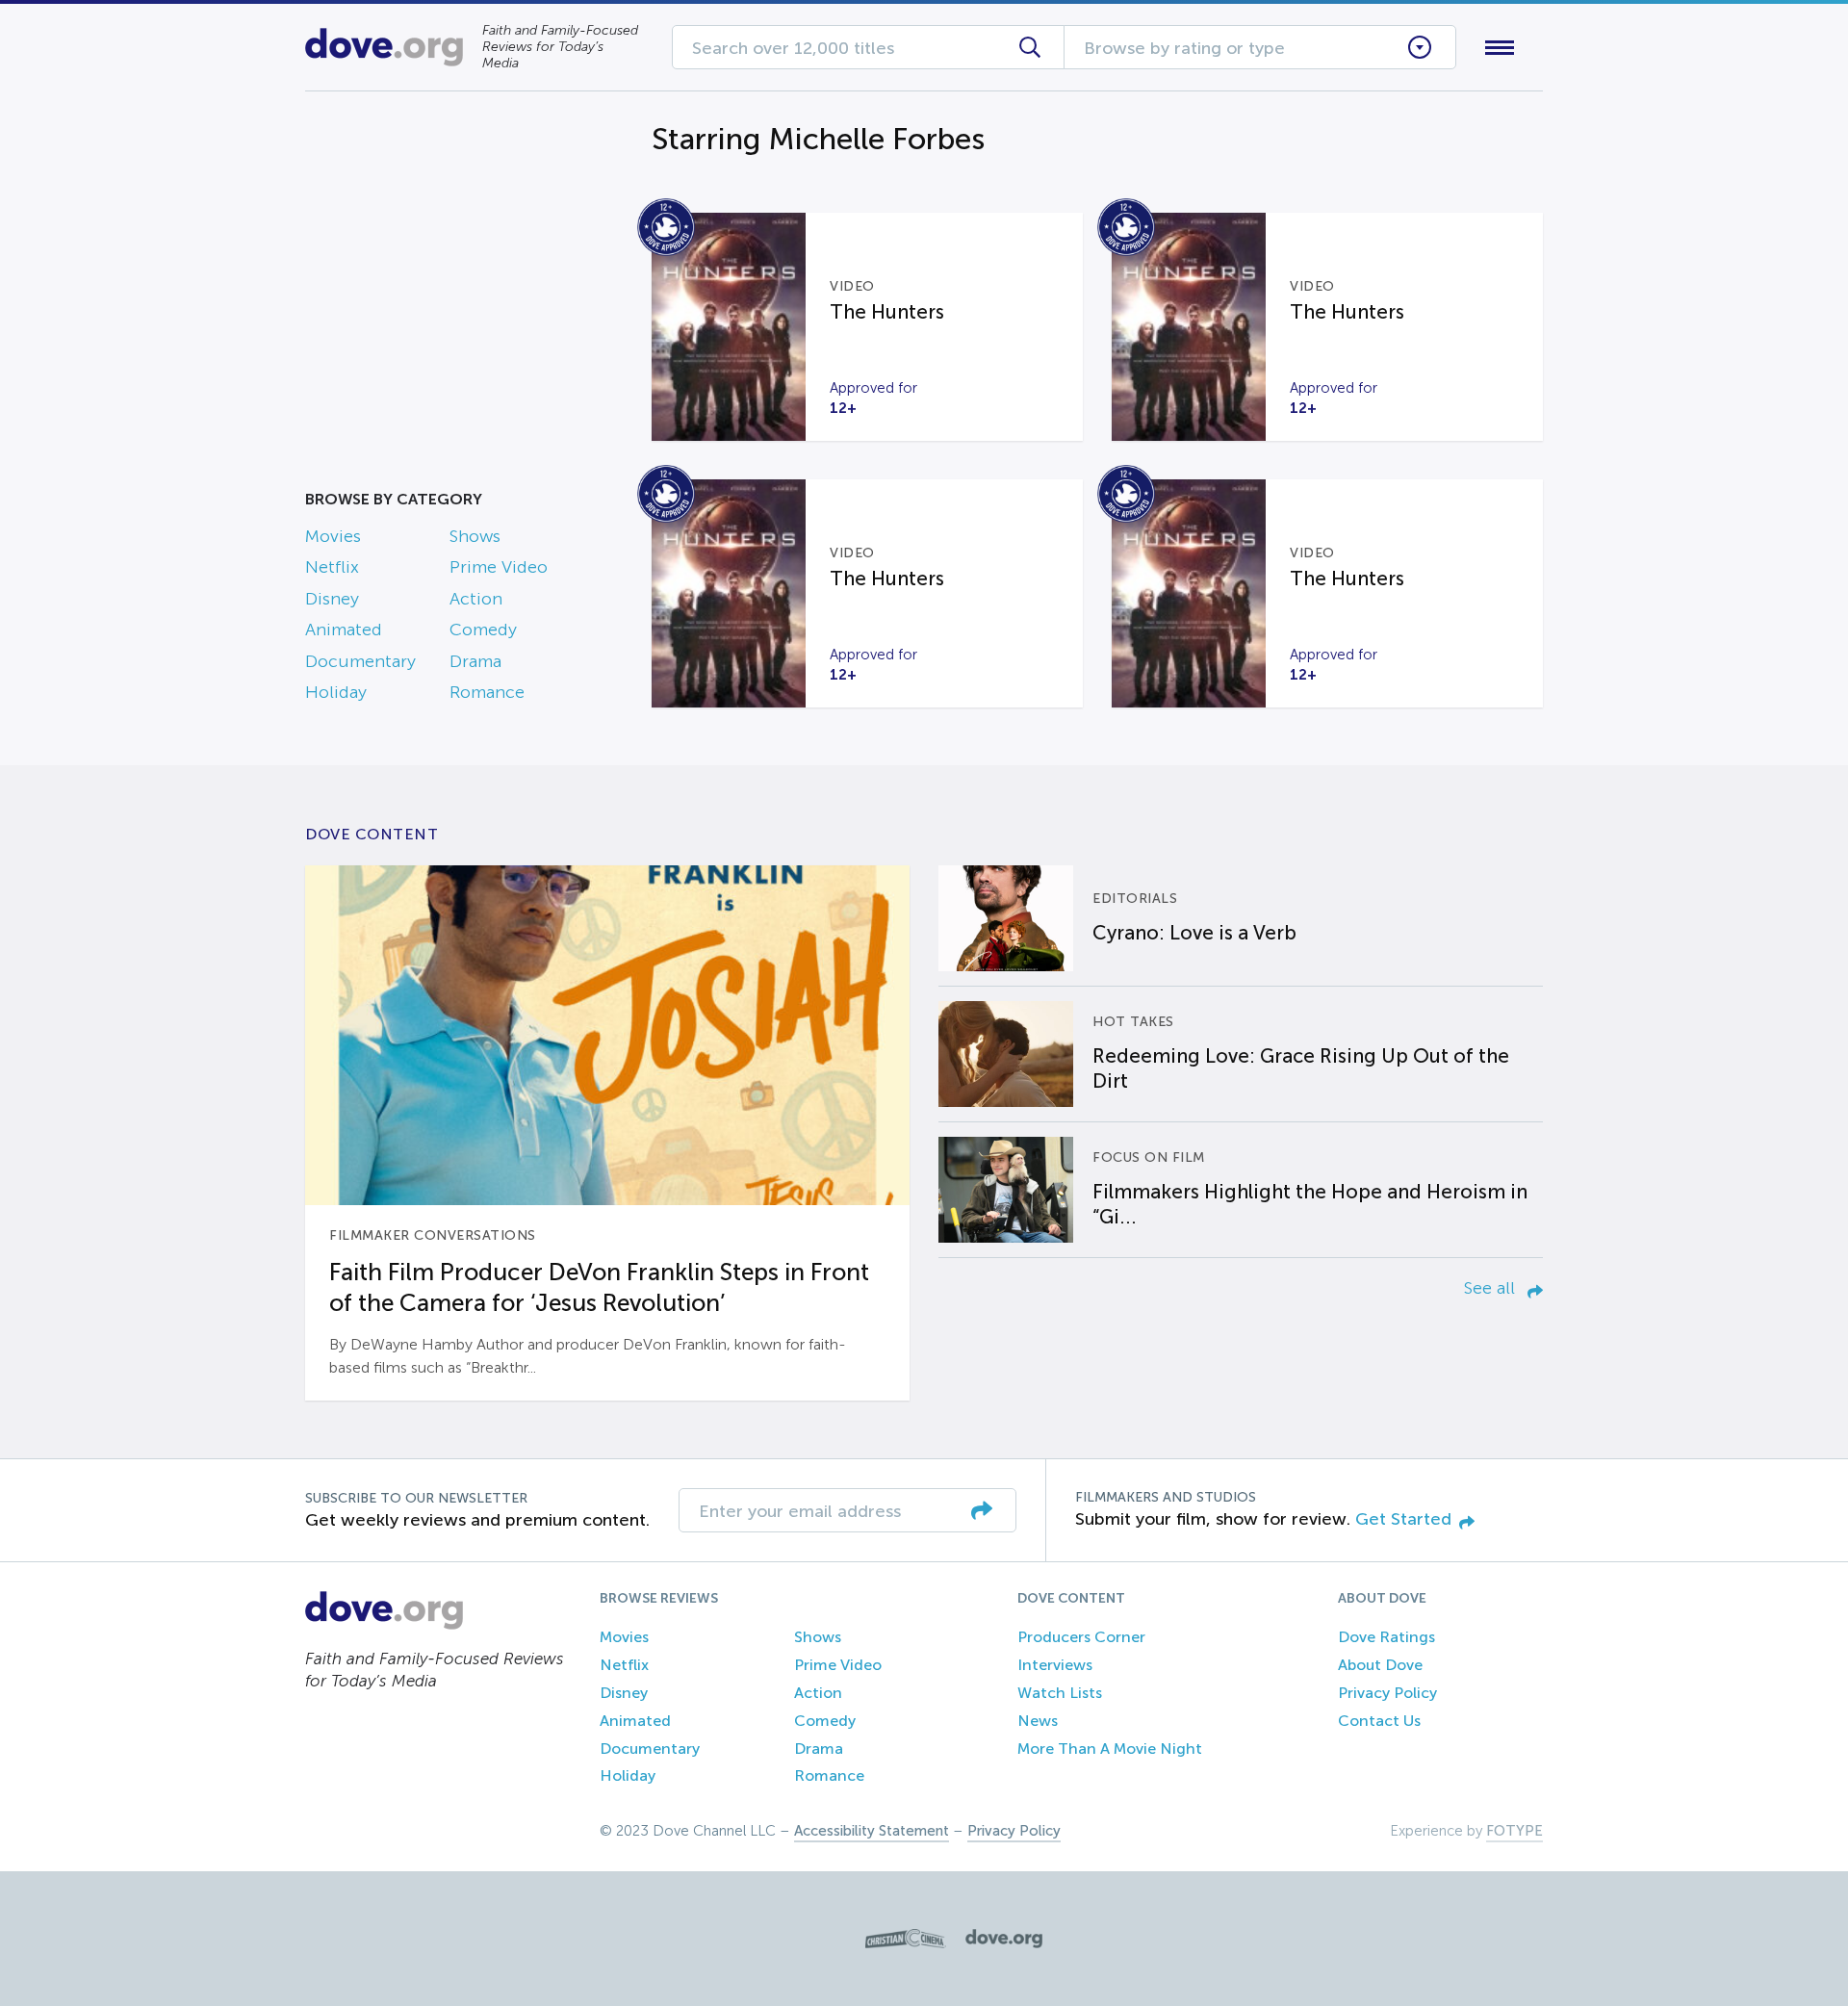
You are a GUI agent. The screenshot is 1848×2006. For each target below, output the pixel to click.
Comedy (483, 630)
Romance (487, 692)
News (1038, 1721)
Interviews (1055, 1665)
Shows (475, 536)
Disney (332, 599)
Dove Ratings (1386, 1637)
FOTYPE (1514, 1831)
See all (1492, 1288)
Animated (344, 630)
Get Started (1403, 1519)
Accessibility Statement (872, 1831)
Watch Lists (1060, 1693)
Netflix (332, 567)
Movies (333, 536)
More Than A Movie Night (1110, 1749)
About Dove (1380, 1665)
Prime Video (499, 567)
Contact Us (1379, 1721)
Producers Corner (1081, 1637)
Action (476, 599)
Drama (475, 661)
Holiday (336, 692)
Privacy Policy (1387, 1693)
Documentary (360, 661)
